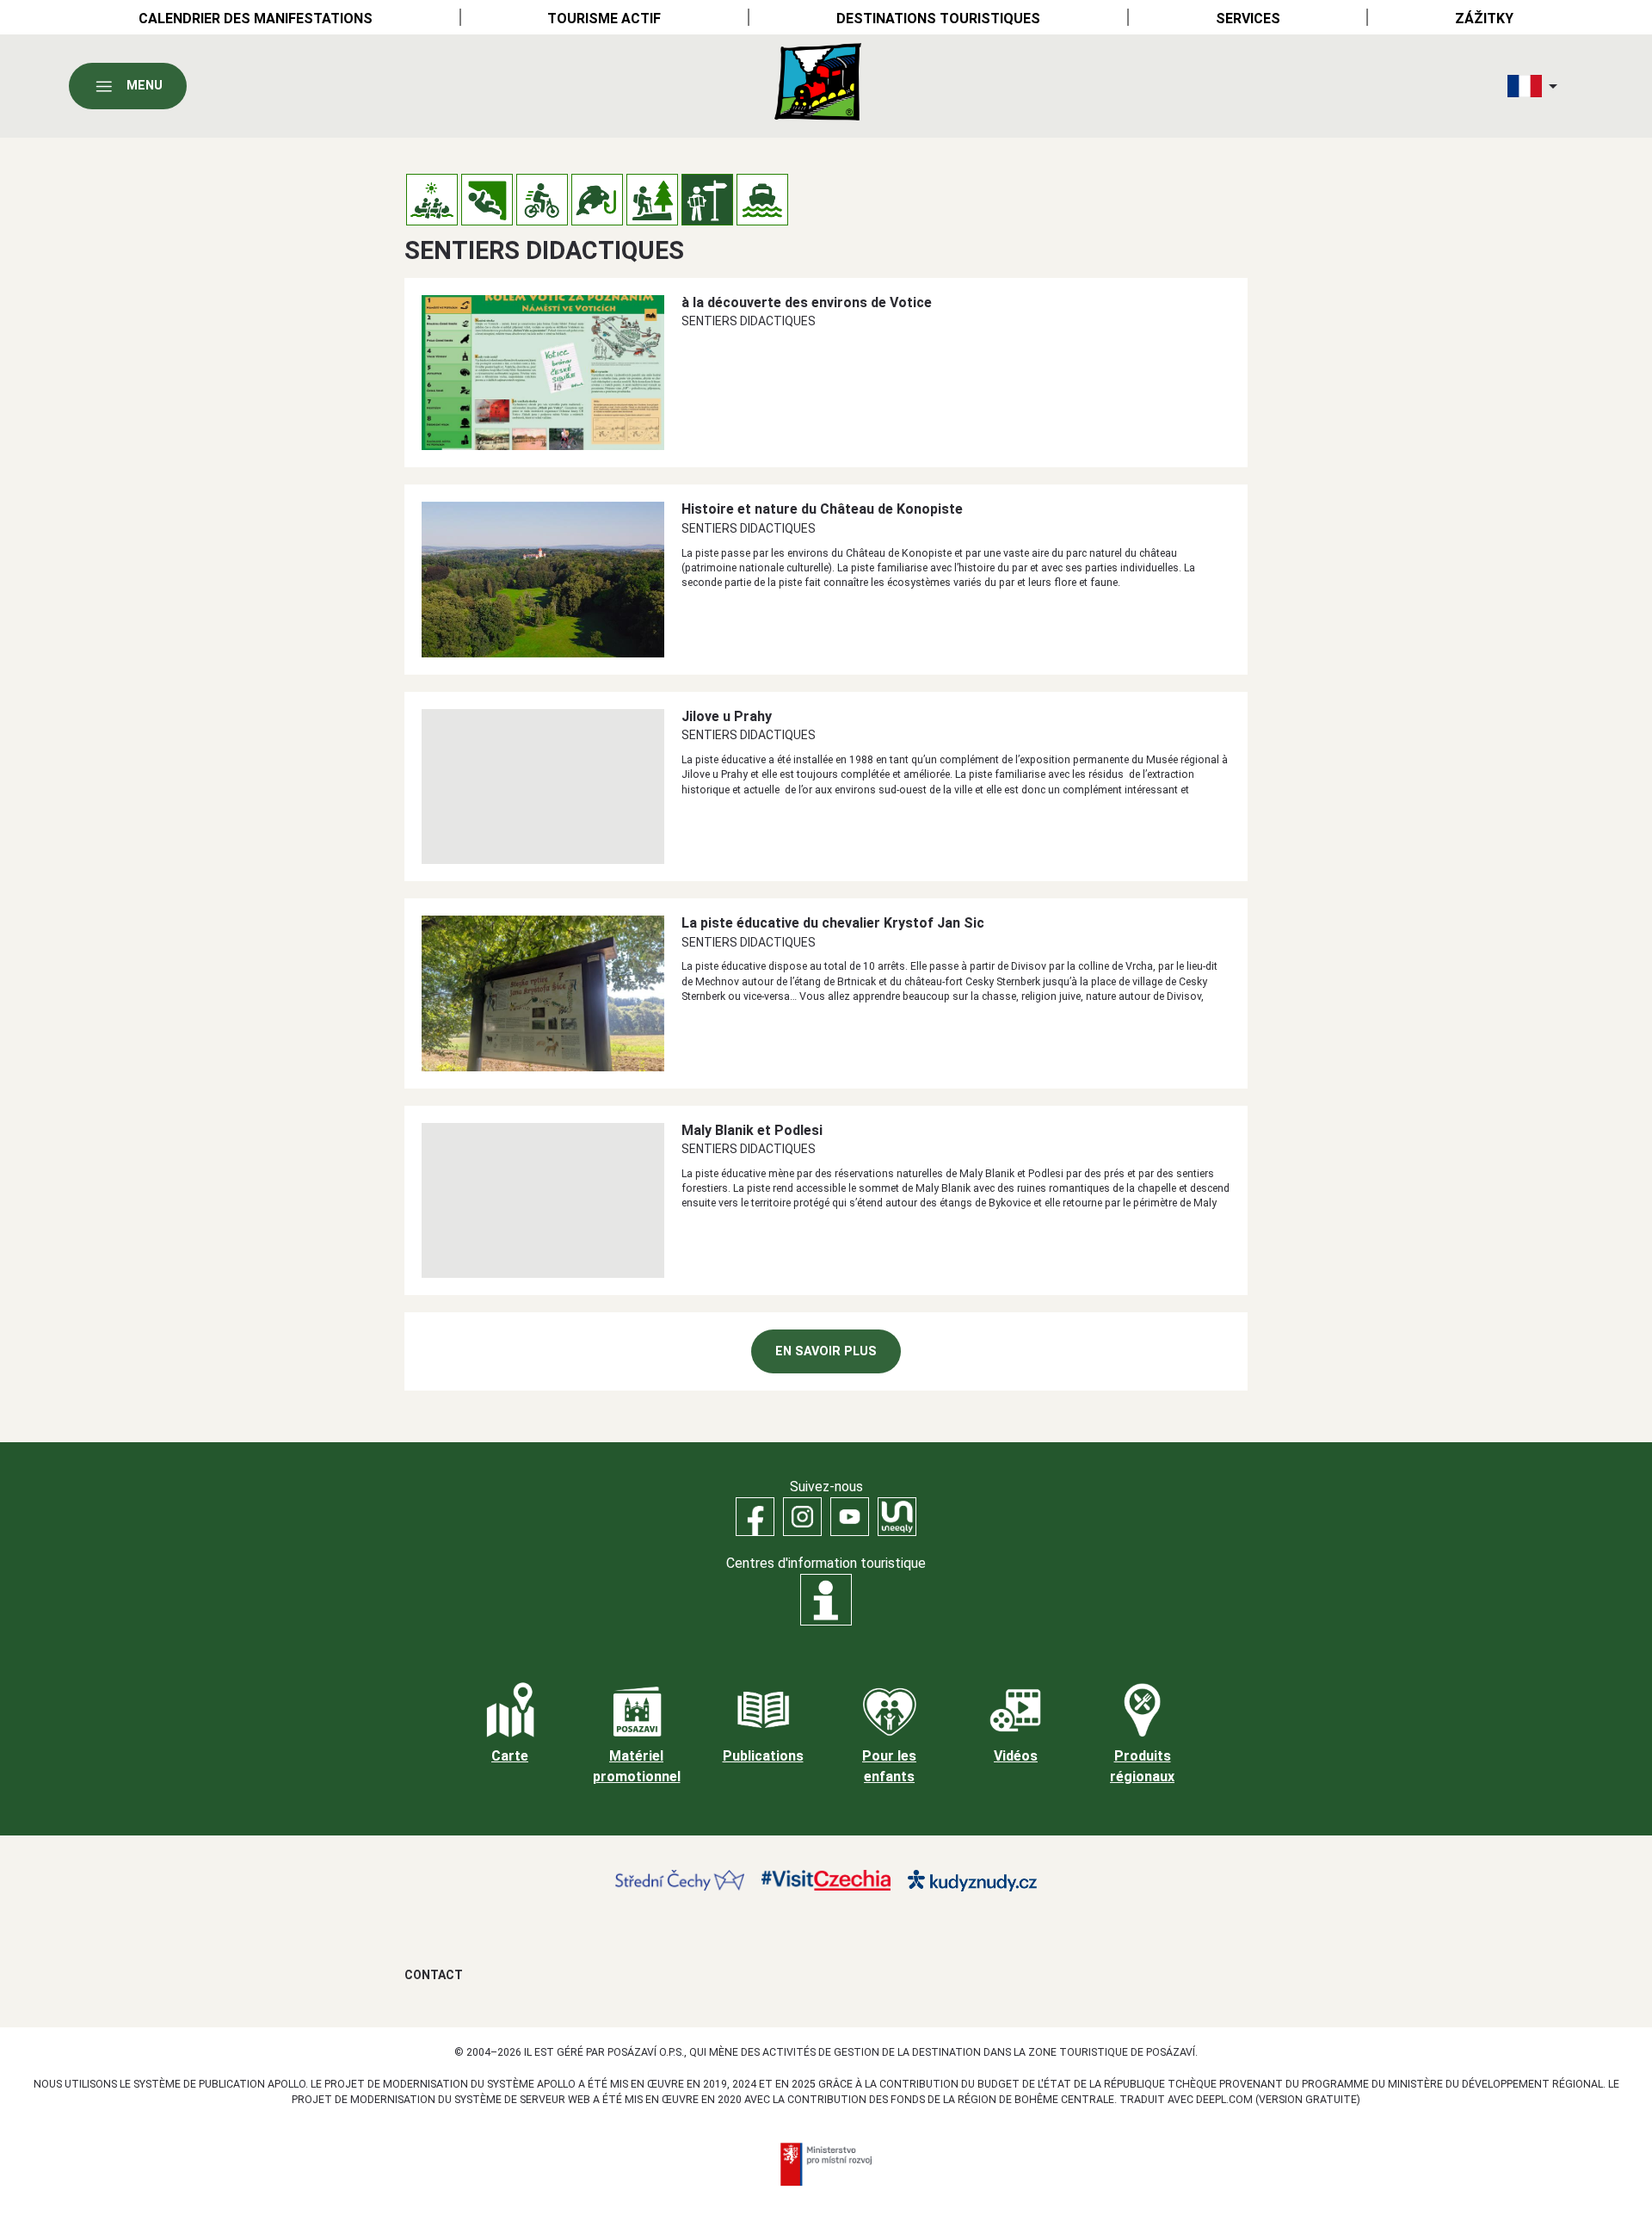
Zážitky (1484, 19)
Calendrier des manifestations (256, 19)
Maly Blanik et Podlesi (752, 1130)
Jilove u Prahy (727, 716)
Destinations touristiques (938, 19)
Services (1248, 19)
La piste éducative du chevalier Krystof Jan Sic (833, 923)
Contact (434, 1975)
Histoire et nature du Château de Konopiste (822, 509)
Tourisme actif (604, 19)
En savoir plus (826, 1351)
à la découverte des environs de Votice (807, 302)
